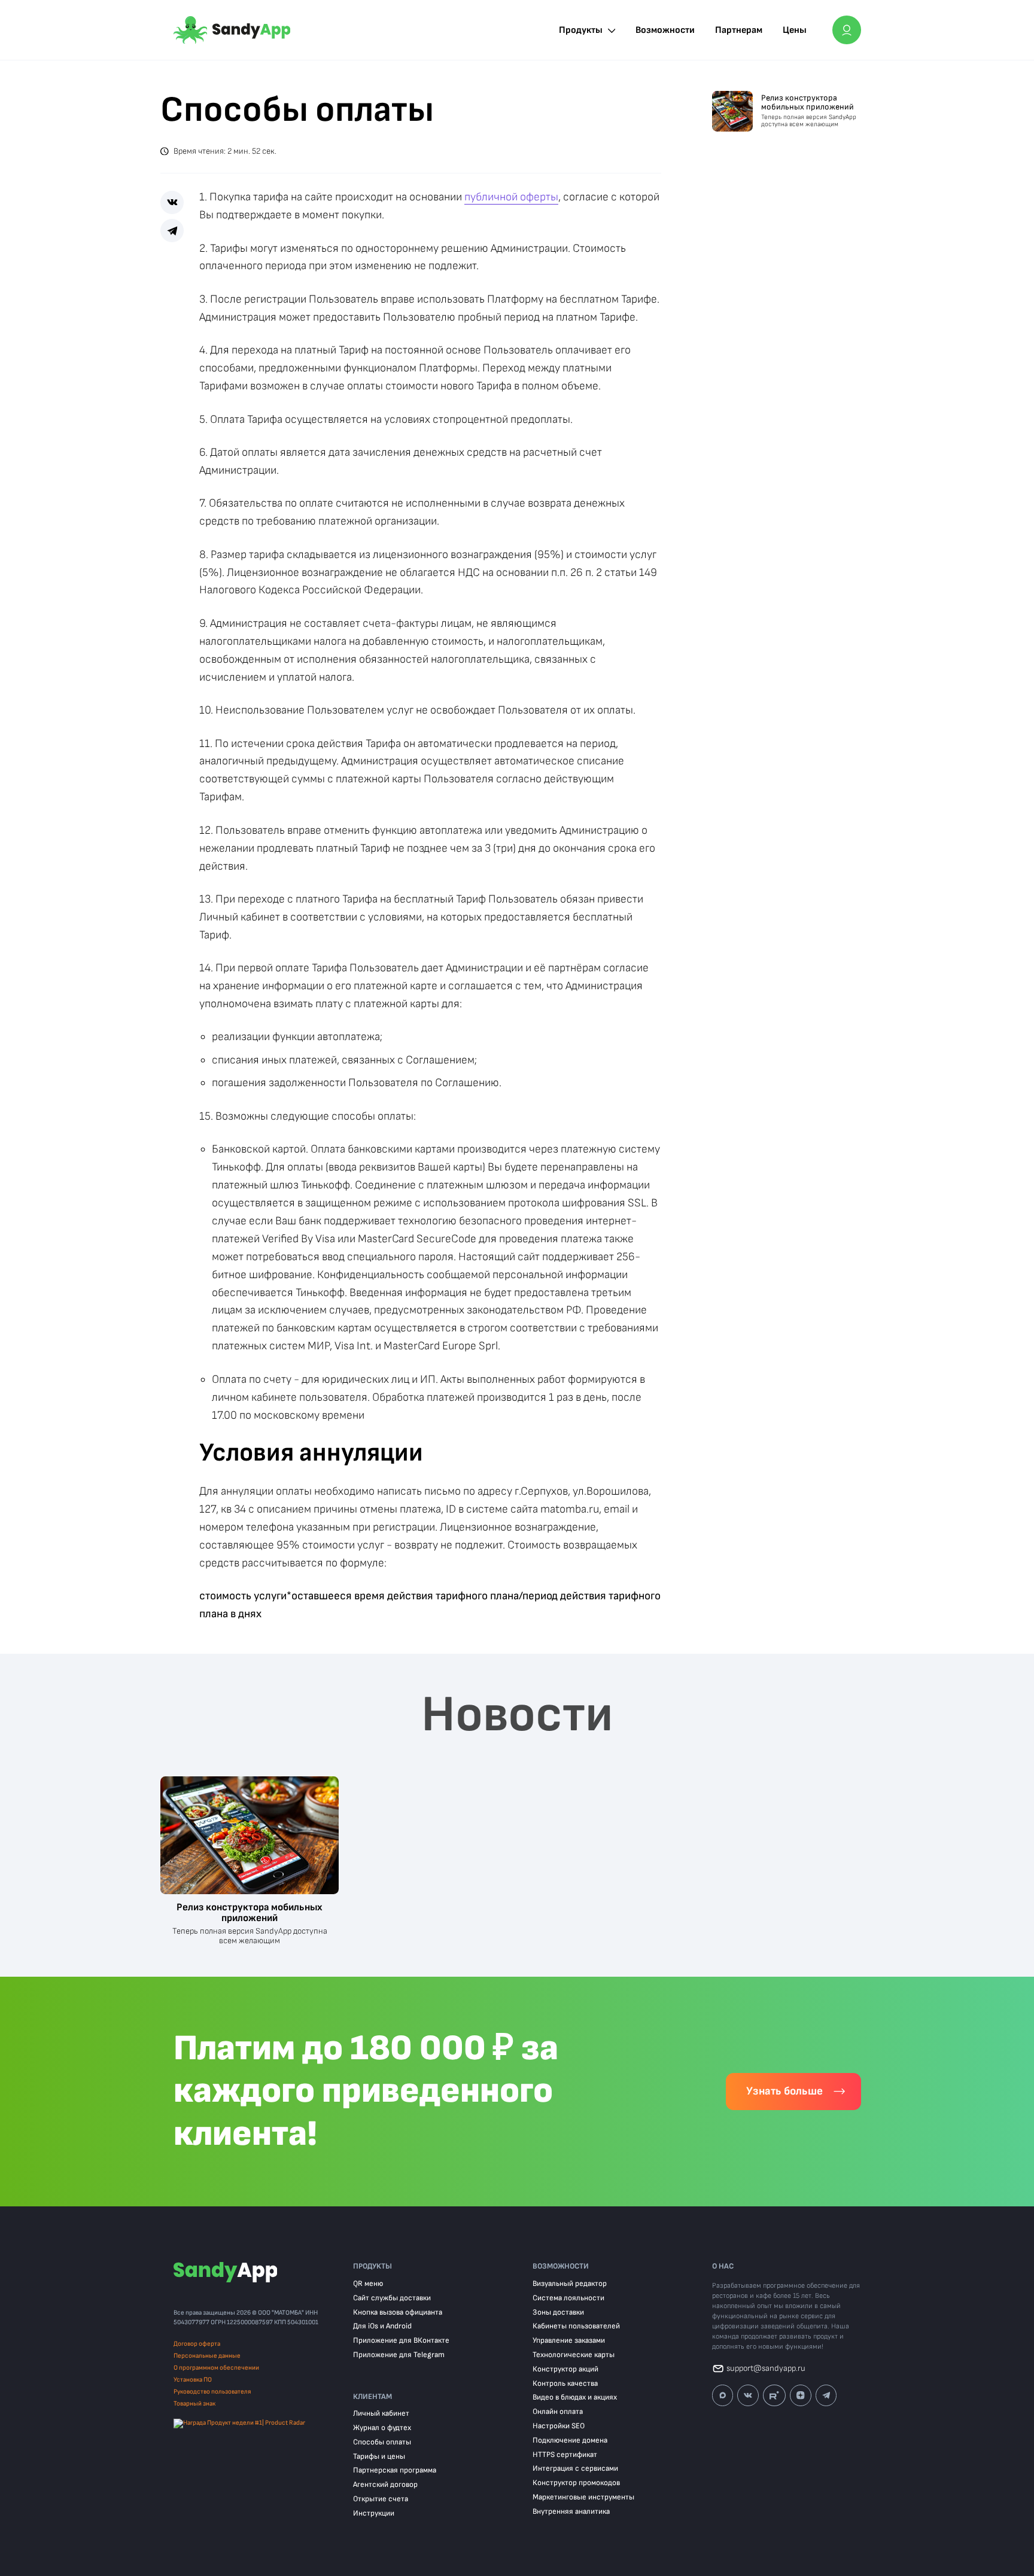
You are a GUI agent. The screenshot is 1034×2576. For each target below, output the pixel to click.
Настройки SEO (559, 2426)
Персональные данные (207, 2356)
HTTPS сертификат (565, 2455)
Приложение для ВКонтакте (401, 2341)
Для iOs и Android (382, 2326)
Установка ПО (193, 2380)
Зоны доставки (558, 2313)
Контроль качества (565, 2384)
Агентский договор (385, 2485)
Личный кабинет (381, 2414)
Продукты (581, 30)
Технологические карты (574, 2355)
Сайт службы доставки (392, 2298)
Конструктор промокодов (576, 2483)
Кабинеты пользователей (576, 2326)
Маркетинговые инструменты (583, 2497)
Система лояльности (568, 2298)
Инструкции (374, 2513)
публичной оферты (511, 197)
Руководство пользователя (212, 2391)
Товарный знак (194, 2403)
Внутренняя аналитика (571, 2512)
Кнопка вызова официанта (398, 2313)
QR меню (368, 2284)
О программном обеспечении (216, 2368)
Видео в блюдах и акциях (575, 2397)
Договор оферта (197, 2344)
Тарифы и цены (379, 2457)
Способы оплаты (382, 2442)
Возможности (665, 30)
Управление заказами (569, 2341)
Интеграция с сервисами (575, 2469)
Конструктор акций (565, 2369)
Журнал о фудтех (382, 2428)
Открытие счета (381, 2499)
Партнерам (739, 30)
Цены (795, 30)
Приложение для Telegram (399, 2355)
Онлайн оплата (558, 2412)
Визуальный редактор (570, 2284)
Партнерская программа (395, 2470)
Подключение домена (570, 2441)
